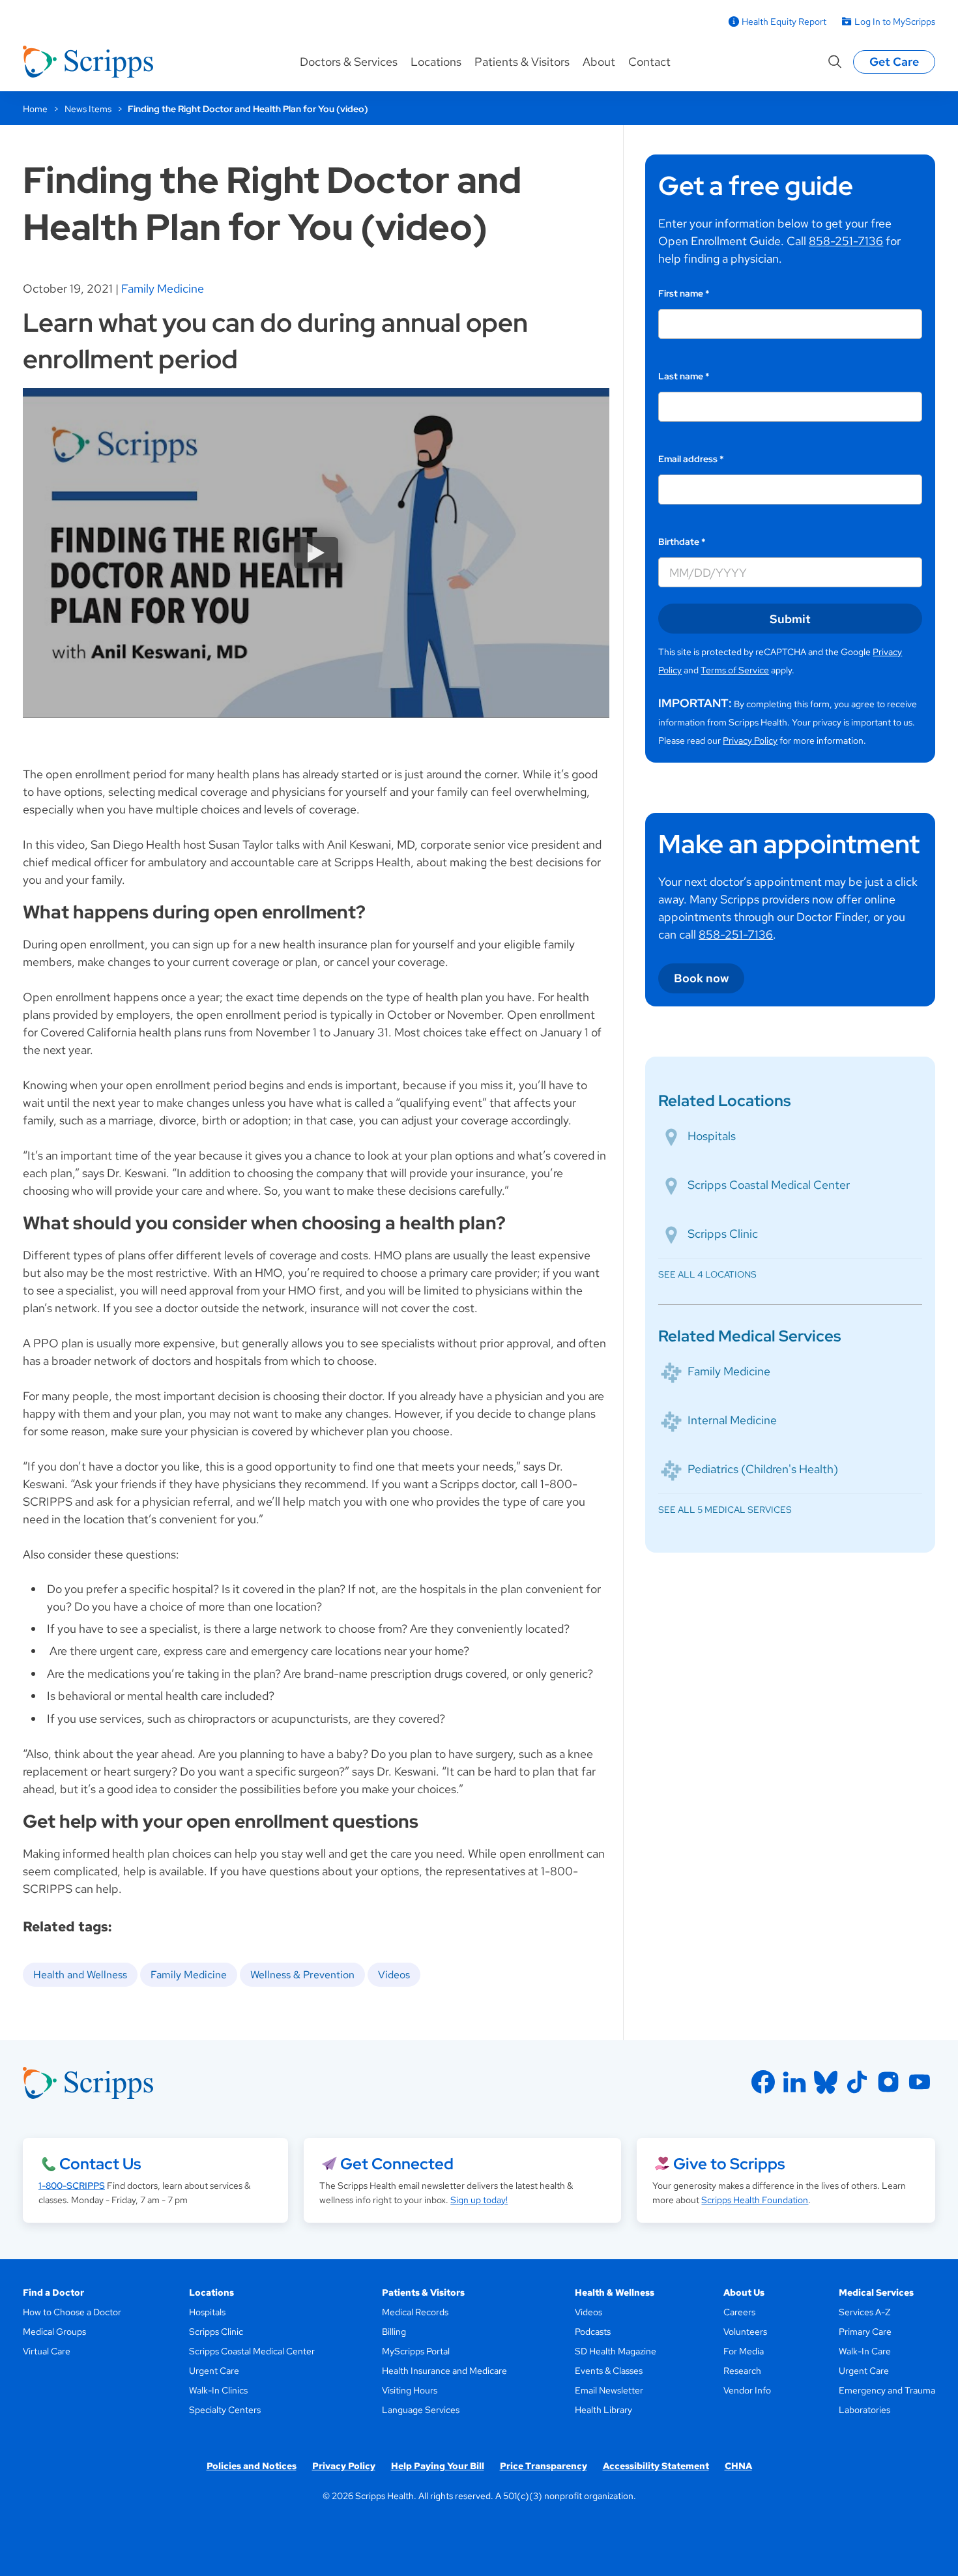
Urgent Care (214, 2371)
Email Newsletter (609, 2390)
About (599, 62)
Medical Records (415, 2312)
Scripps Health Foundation (755, 2200)
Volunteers (745, 2332)
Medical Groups (54, 2332)
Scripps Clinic (723, 1234)
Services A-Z (864, 2312)
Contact (649, 62)
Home (35, 109)
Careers (739, 2312)
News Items (88, 109)
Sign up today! (479, 2200)
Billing (394, 2332)
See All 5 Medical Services (725, 1510)
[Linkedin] (794, 2082)
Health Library (603, 2410)
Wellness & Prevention (302, 1975)
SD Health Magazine (616, 2351)
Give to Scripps (729, 2164)
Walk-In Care (865, 2351)
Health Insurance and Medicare (444, 2371)
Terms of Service (735, 670)
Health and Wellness (80, 1975)
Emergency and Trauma (887, 2390)
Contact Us (100, 2164)
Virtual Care (47, 2351)
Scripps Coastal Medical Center (769, 1185)
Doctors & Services (349, 62)
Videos (394, 1975)
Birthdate (682, 542)
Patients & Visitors (522, 62)
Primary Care (865, 2332)
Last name (684, 376)
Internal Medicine (732, 1420)
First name (684, 293)
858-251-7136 (846, 241)
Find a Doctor (53, 2292)
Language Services (421, 2410)
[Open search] (835, 62)
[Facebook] (763, 2082)
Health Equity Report (784, 22)
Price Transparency (544, 2466)
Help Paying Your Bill (438, 2466)
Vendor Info (747, 2390)
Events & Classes (609, 2371)
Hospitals (712, 1136)
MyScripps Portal (416, 2351)
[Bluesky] (826, 2082)
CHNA (738, 2466)
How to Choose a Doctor (72, 2312)
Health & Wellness (615, 2292)
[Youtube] (920, 2082)
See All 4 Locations (707, 1274)
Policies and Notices (252, 2466)
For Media (744, 2351)
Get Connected (397, 2164)
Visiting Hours (410, 2390)
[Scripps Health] (88, 62)
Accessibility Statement (656, 2466)
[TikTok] (857, 2082)
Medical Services (876, 2292)
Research (742, 2371)
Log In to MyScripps (895, 22)
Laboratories (864, 2410)
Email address (691, 459)
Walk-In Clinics (218, 2390)
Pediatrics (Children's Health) (763, 1469)
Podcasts (593, 2332)
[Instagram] (888, 2082)
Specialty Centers (225, 2410)
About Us (744, 2292)
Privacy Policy (750, 740)
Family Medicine (163, 288)
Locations (436, 62)
